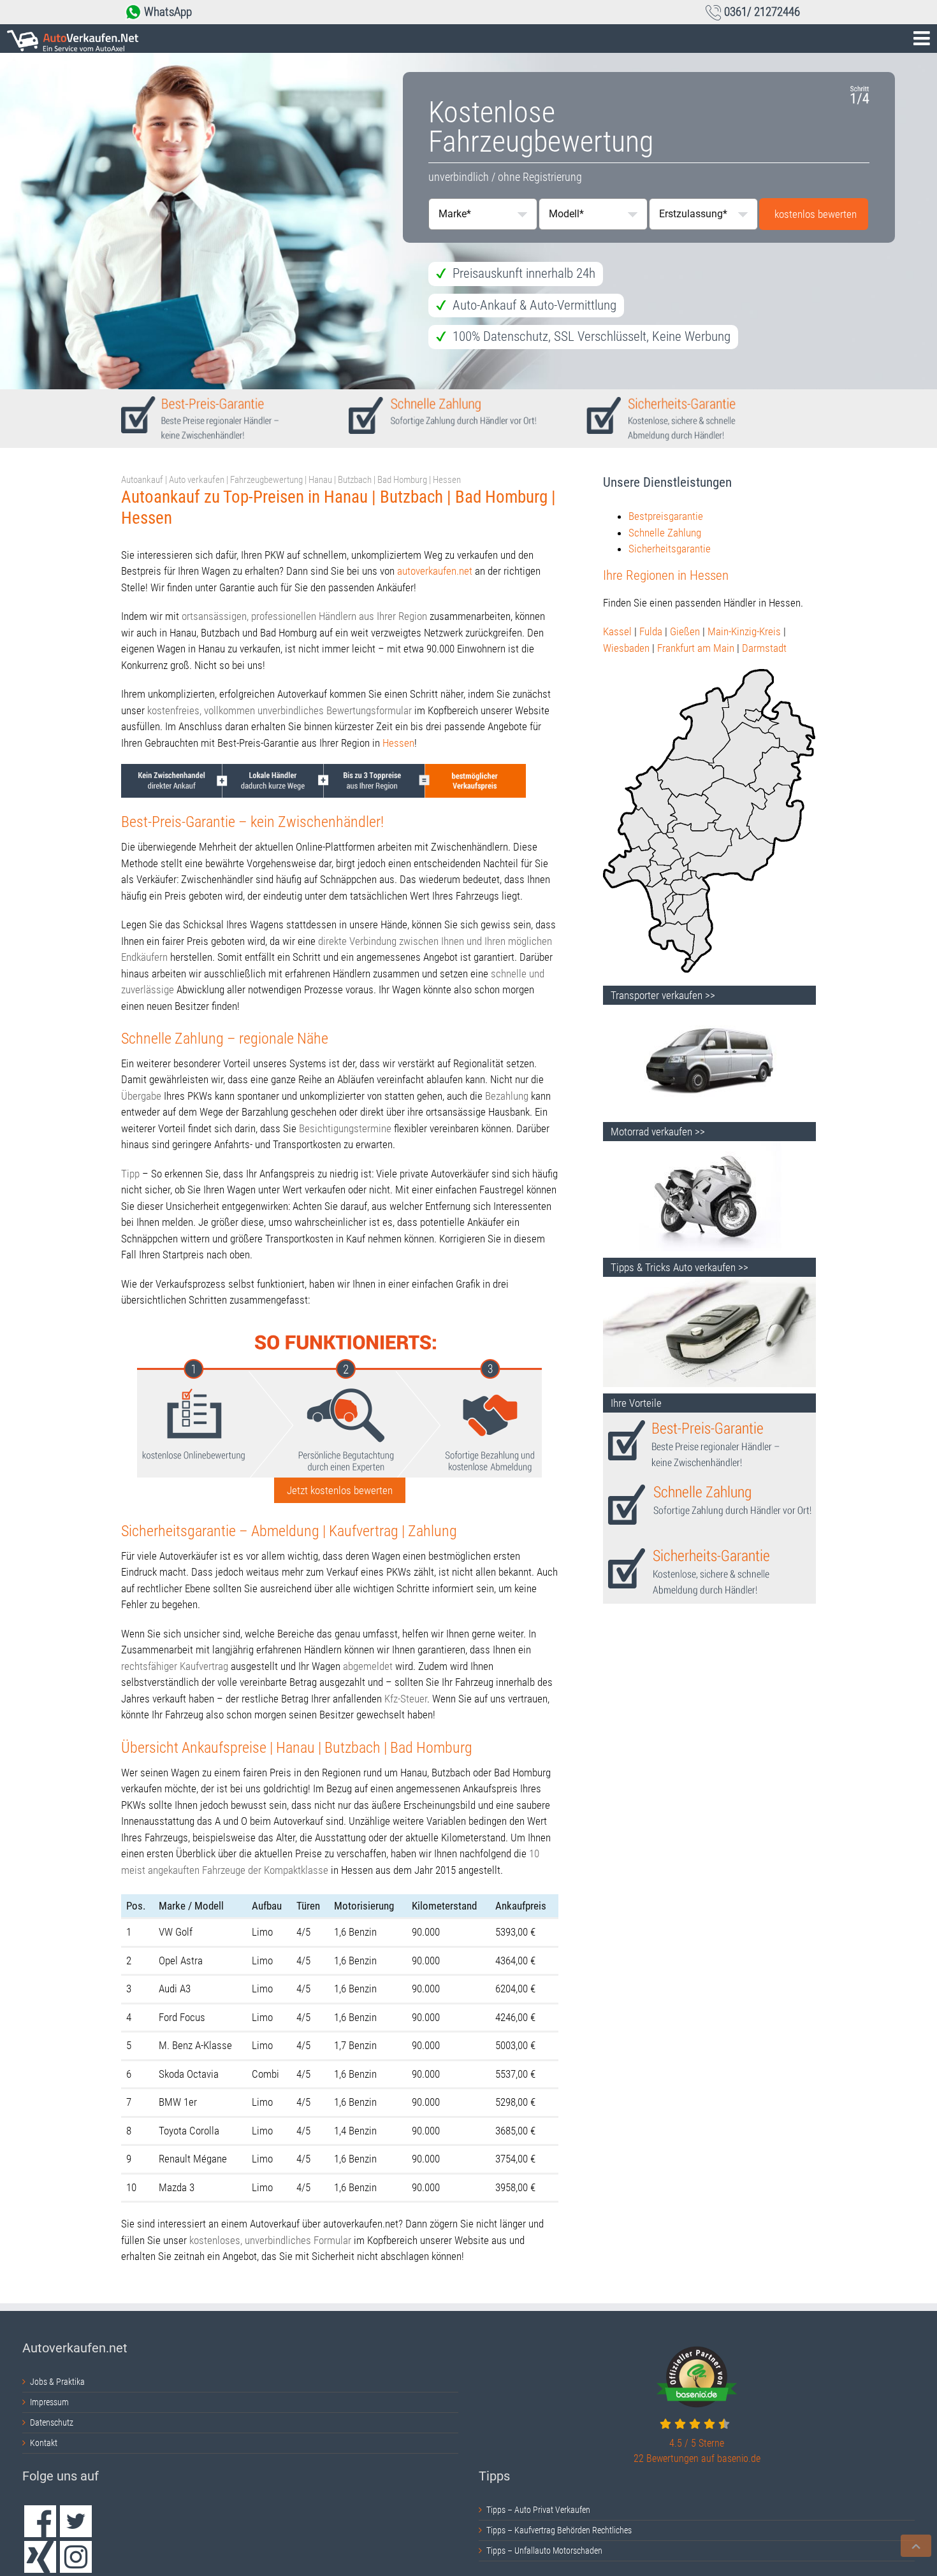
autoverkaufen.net (435, 571)
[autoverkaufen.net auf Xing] (40, 2557)
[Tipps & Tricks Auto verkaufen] (709, 1284)
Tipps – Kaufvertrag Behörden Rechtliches (559, 2530)
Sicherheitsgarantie (670, 549)
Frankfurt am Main (696, 648)
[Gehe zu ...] (468, 39)
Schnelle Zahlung (665, 533)
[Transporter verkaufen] (709, 1012)
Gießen (685, 631)
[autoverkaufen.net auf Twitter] (76, 2521)
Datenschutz (52, 2422)
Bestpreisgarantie (666, 516)
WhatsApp (168, 12)
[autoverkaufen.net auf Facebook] (40, 2521)
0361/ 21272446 (762, 12)
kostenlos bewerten (816, 214)
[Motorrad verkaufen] (709, 1149)
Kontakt (44, 2443)
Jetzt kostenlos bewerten (340, 1490)
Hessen (398, 743)
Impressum (49, 2402)
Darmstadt (764, 648)
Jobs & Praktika (57, 2382)
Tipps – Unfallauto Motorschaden (544, 2551)
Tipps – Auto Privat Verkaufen (538, 2510)
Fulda (651, 631)
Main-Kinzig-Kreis (744, 631)
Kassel (617, 631)
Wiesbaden (626, 648)
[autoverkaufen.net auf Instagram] (76, 2557)
